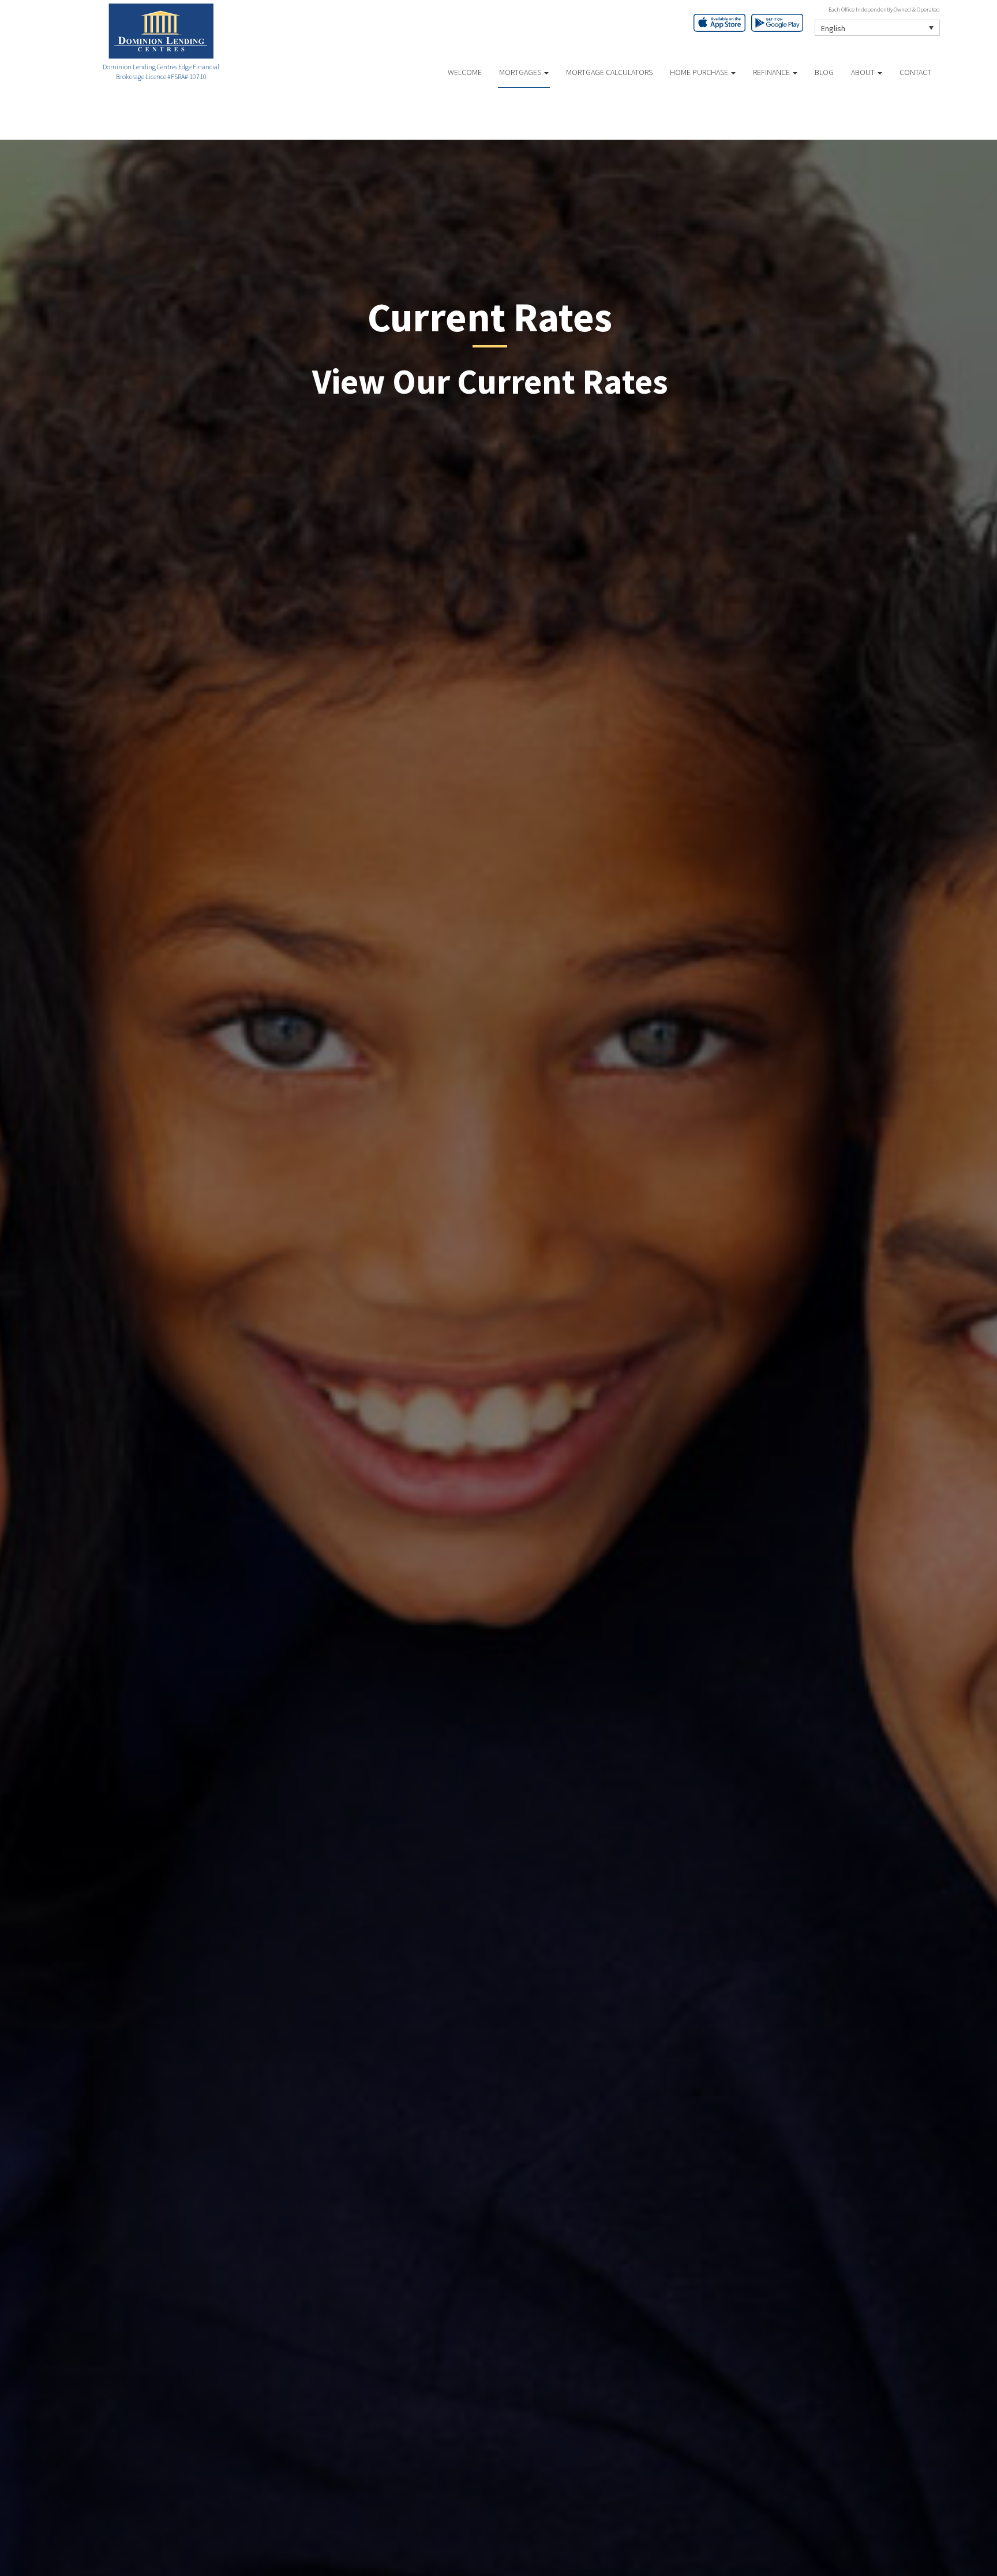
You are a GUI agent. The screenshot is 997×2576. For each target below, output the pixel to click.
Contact (915, 72)
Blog (824, 72)
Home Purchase (700, 72)
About (864, 72)
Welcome (465, 72)
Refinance (772, 72)
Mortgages (521, 72)
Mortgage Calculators (609, 72)
